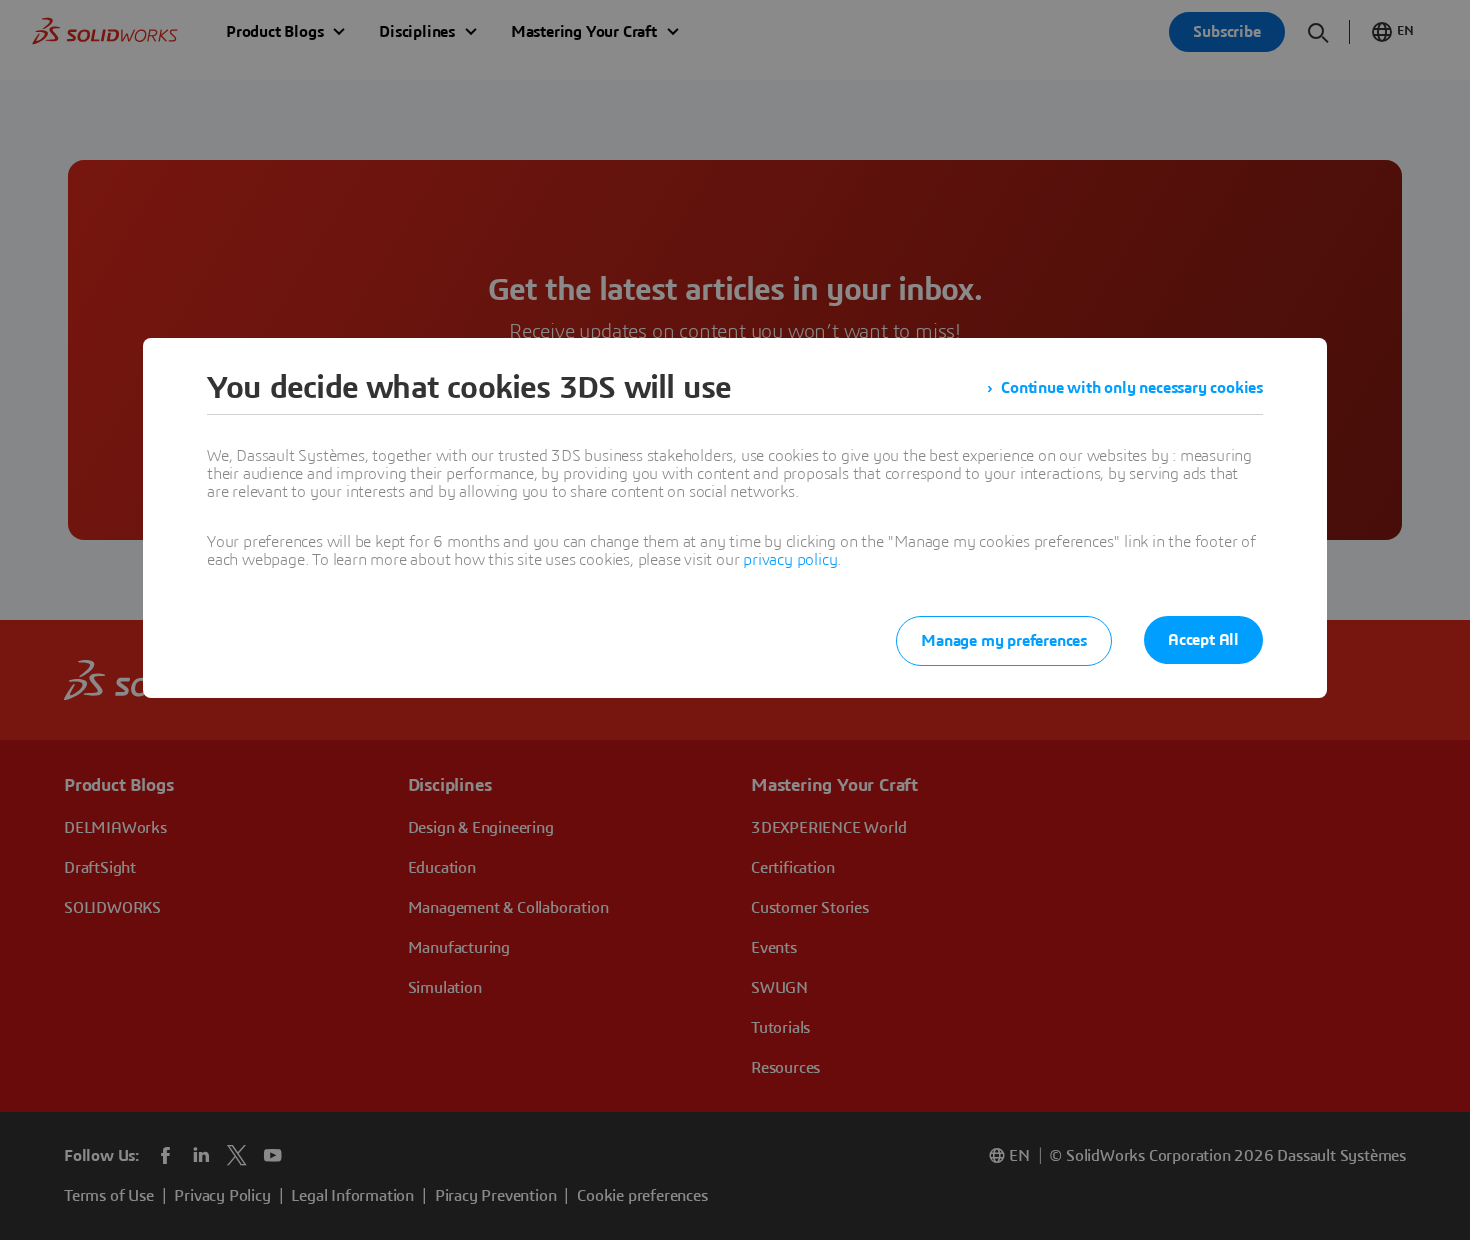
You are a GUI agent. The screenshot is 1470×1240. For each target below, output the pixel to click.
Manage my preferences (1004, 641)
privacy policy (790, 560)
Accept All (1203, 640)
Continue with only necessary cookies (1132, 388)
